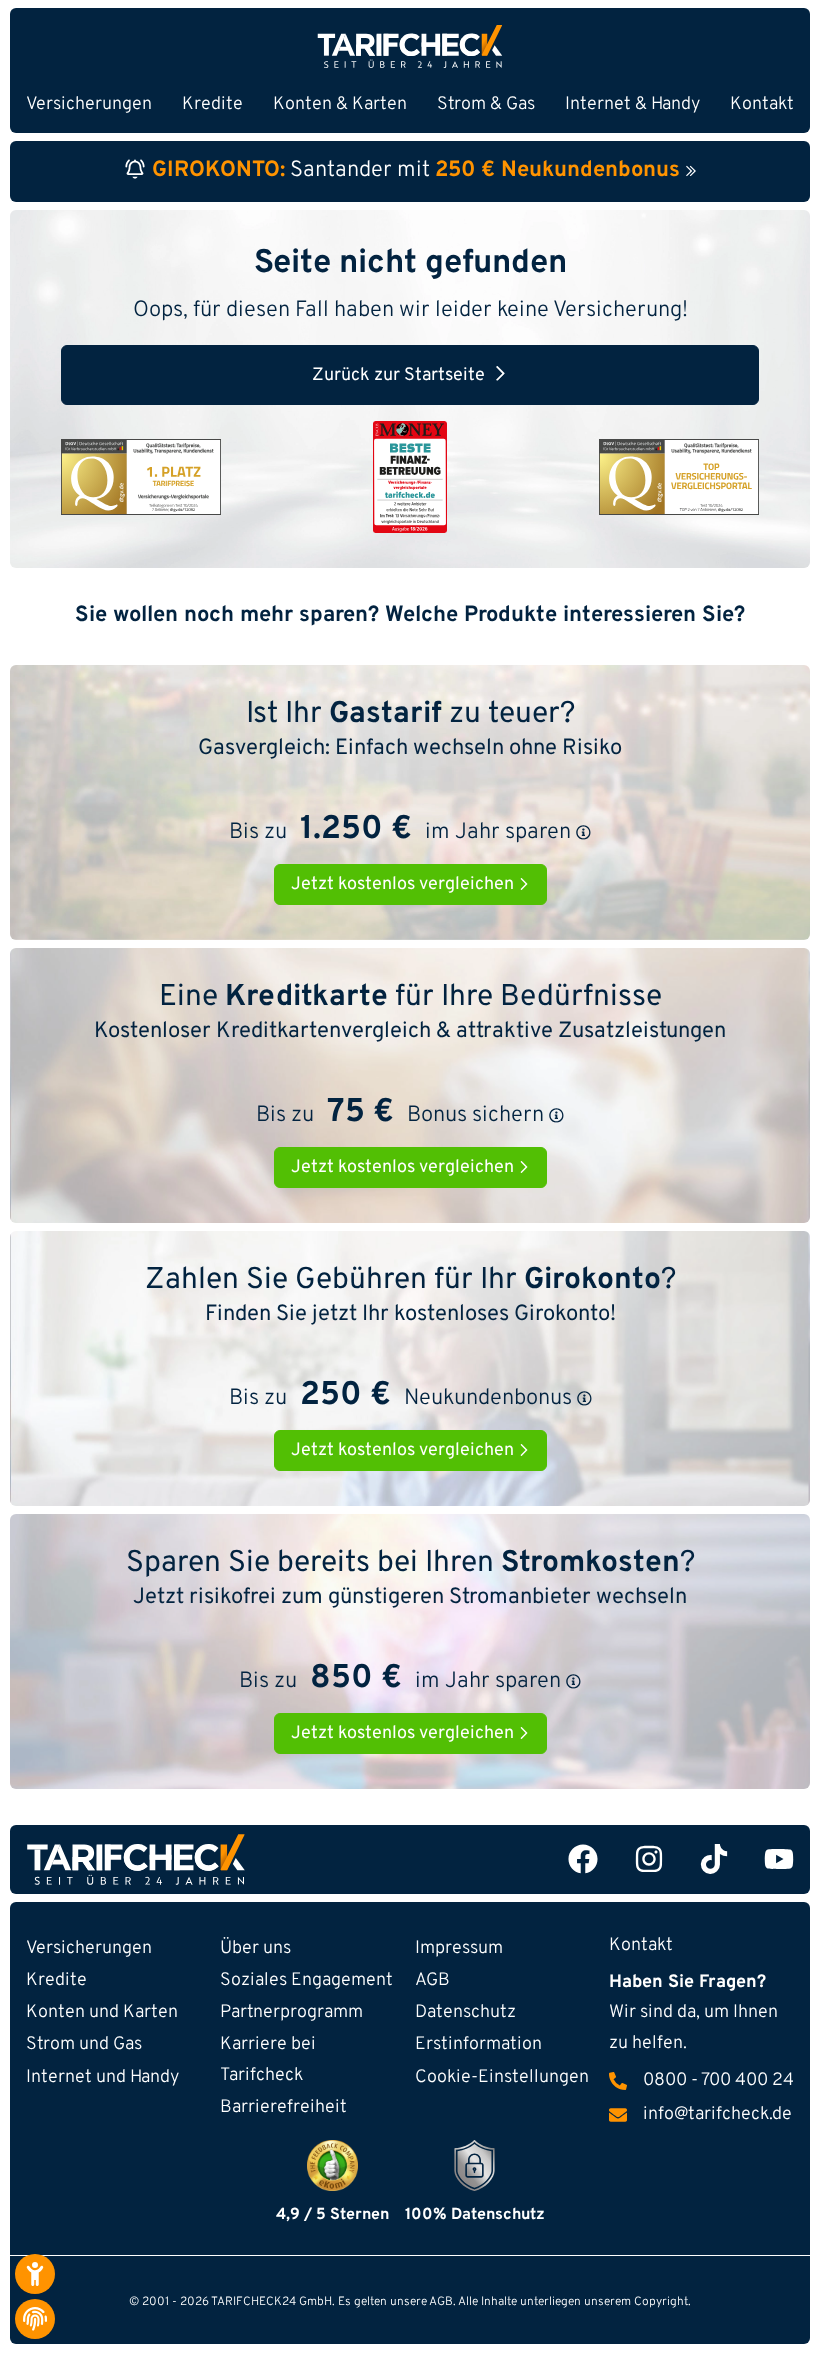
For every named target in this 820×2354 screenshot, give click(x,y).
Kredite (56, 1980)
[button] (583, 832)
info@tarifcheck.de (717, 2115)
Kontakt (762, 104)
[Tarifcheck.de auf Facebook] (583, 1859)
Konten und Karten (102, 2012)
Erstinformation (478, 2044)
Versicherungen (89, 1948)
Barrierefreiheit (283, 2107)
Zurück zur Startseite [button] (398, 375)
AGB (432, 1980)
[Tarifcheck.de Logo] (214, 1859)
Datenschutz (465, 2012)
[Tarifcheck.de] (410, 46)
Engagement (306, 1980)
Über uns (255, 1948)
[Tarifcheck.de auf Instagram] (649, 1859)
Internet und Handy (102, 2077)
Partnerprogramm (291, 2012)
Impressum (459, 1948)
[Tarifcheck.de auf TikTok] (714, 1859)
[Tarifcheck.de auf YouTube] (779, 1859)
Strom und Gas (84, 2044)
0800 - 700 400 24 (718, 2081)
